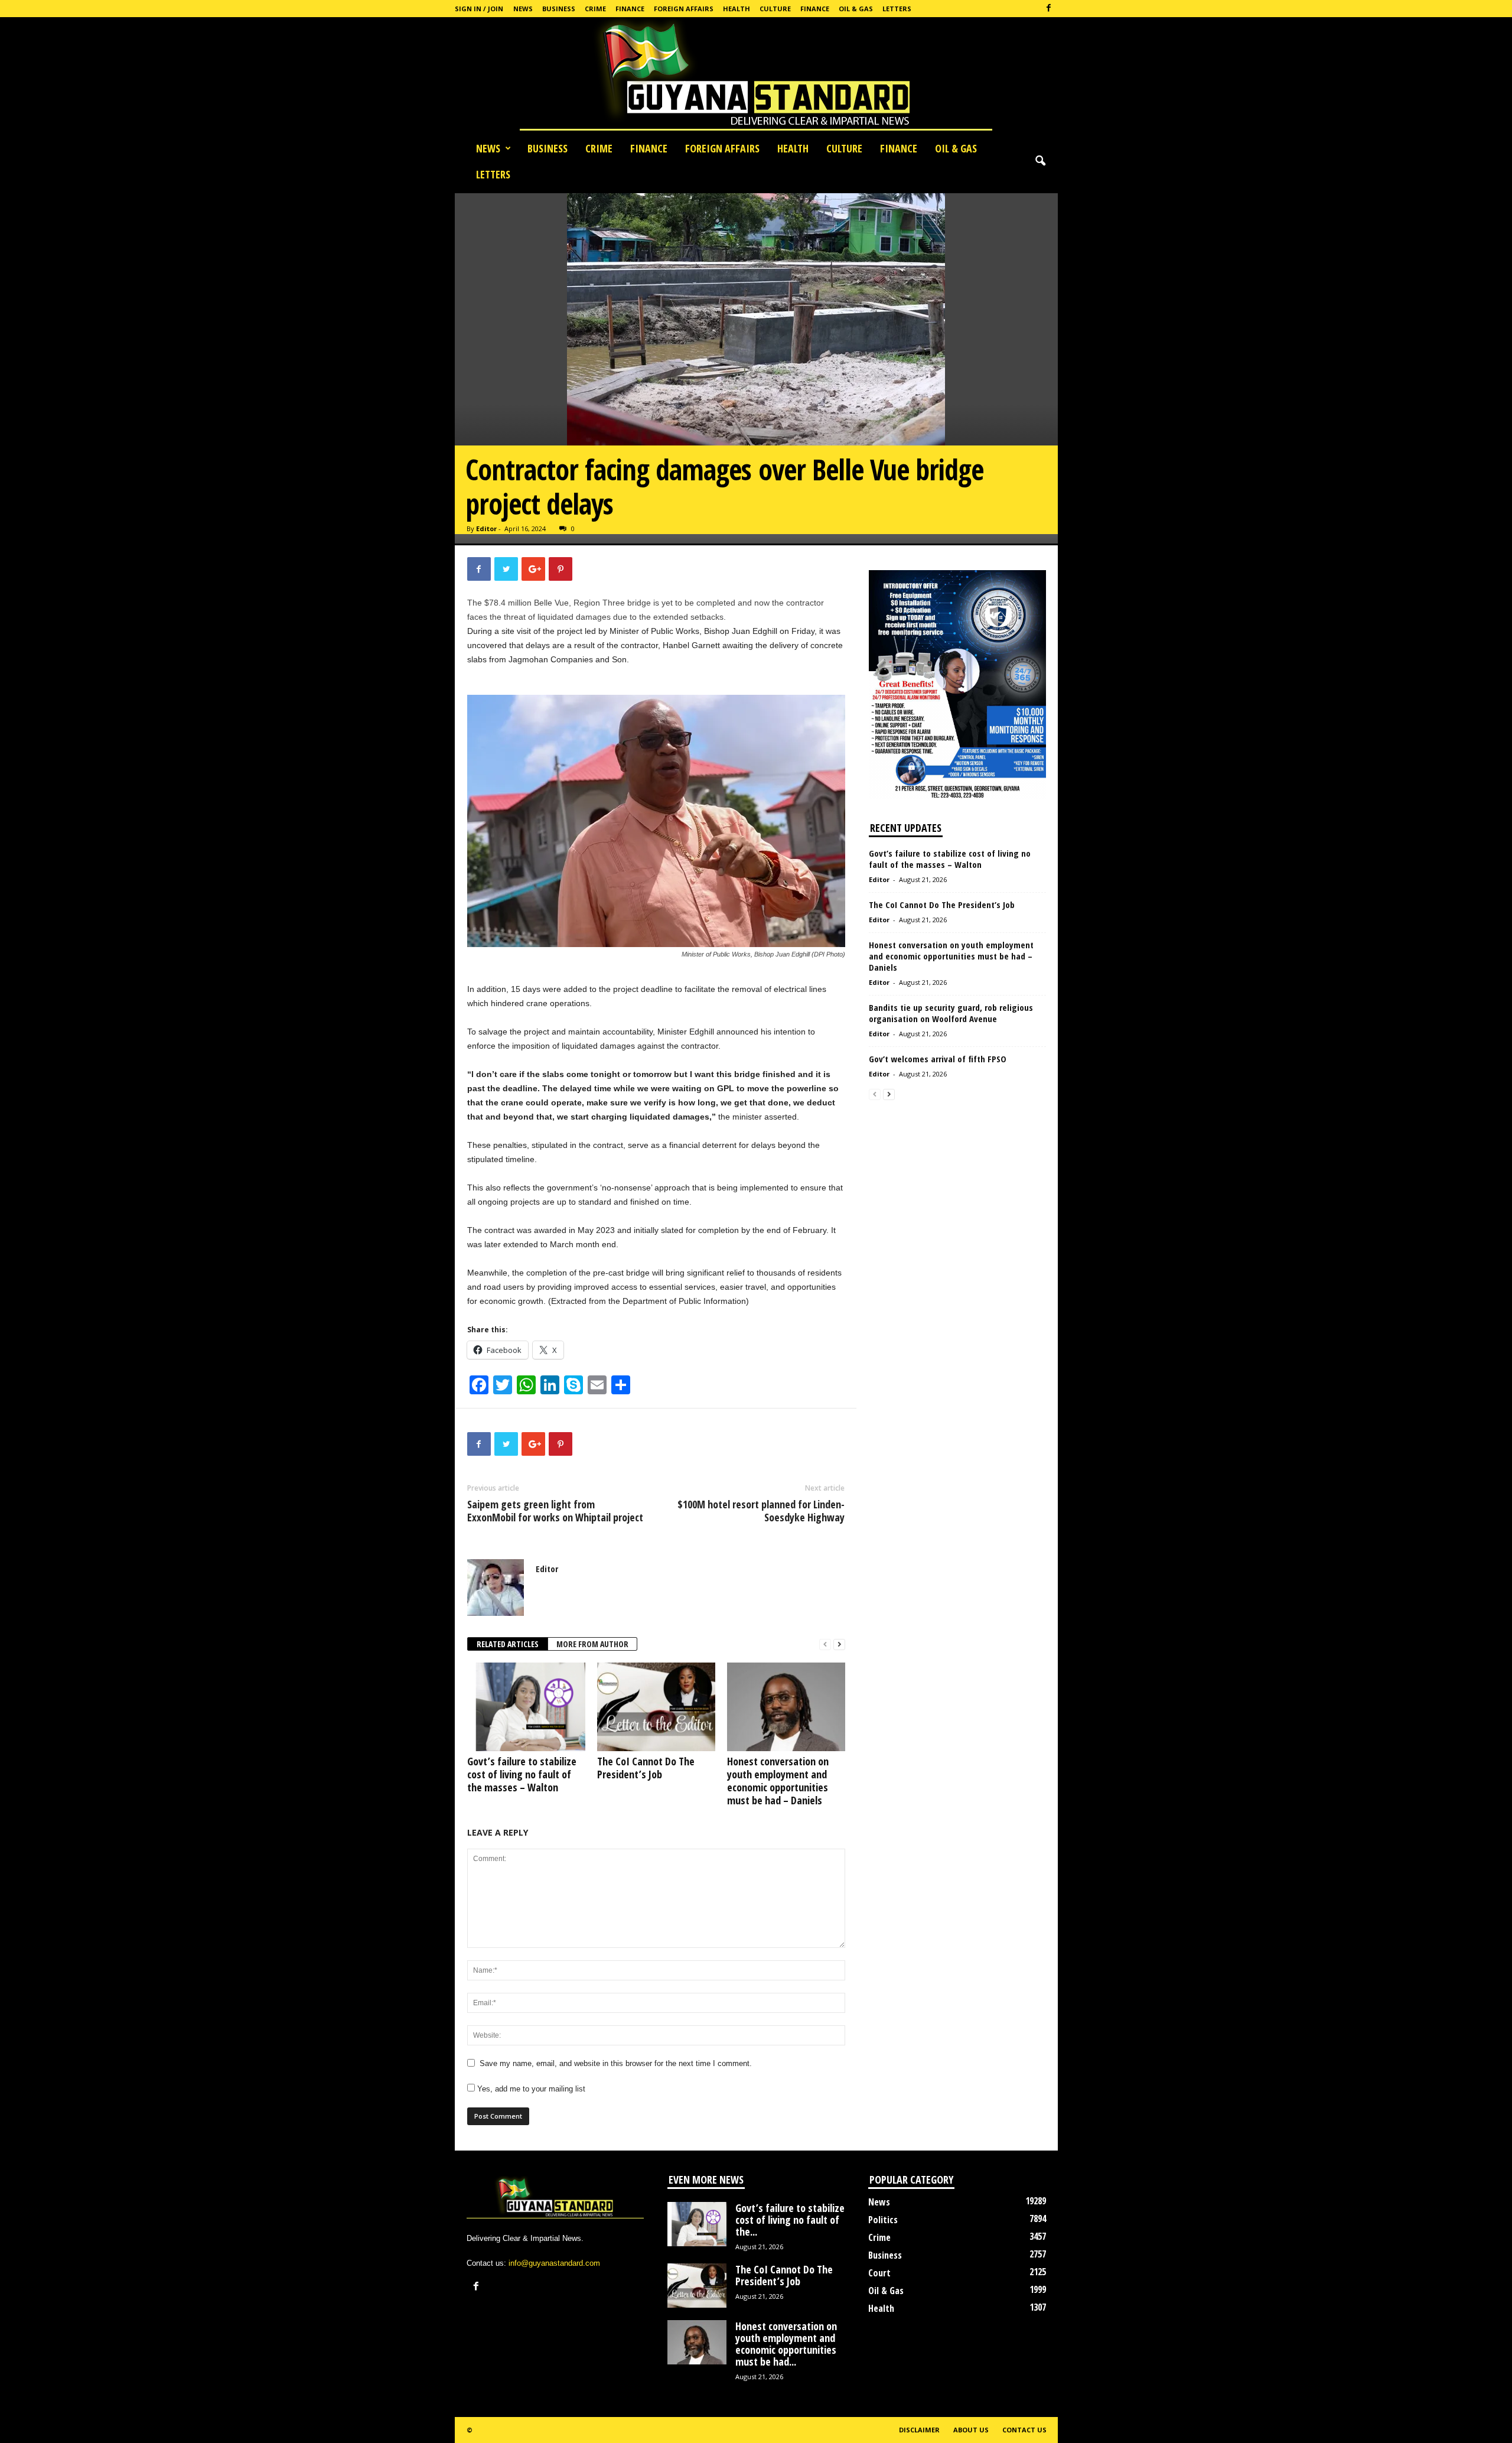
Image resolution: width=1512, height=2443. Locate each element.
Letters (897, 9)
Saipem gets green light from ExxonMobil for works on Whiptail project (555, 1511)
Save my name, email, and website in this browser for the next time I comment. (616, 2063)
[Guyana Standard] (756, 76)
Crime (595, 9)
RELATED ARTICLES (508, 1644)
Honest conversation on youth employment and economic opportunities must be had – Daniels (778, 1781)
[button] (1040, 161)
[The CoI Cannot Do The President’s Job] (656, 1707)
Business (559, 9)
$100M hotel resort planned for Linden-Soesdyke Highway (761, 1511)
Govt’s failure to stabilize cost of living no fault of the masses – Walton (522, 1774)
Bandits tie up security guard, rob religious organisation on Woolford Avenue (951, 1013)
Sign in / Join (479, 9)
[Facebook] (1049, 9)
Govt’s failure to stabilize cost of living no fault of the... (790, 2220)
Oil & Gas (856, 9)
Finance (630, 9)
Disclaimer (919, 2430)
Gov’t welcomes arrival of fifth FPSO (939, 1059)
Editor (486, 528)
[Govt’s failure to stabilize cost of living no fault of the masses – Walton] (526, 1707)
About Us (971, 2430)
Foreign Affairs (684, 9)
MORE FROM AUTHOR (592, 1644)
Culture (775, 9)
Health (737, 9)
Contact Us (1024, 2430)
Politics (883, 2220)
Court (879, 2273)
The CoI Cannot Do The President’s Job (646, 1768)
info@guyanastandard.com (554, 2263)
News (523, 9)
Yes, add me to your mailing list (530, 2089)
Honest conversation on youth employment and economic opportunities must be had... (786, 2344)
